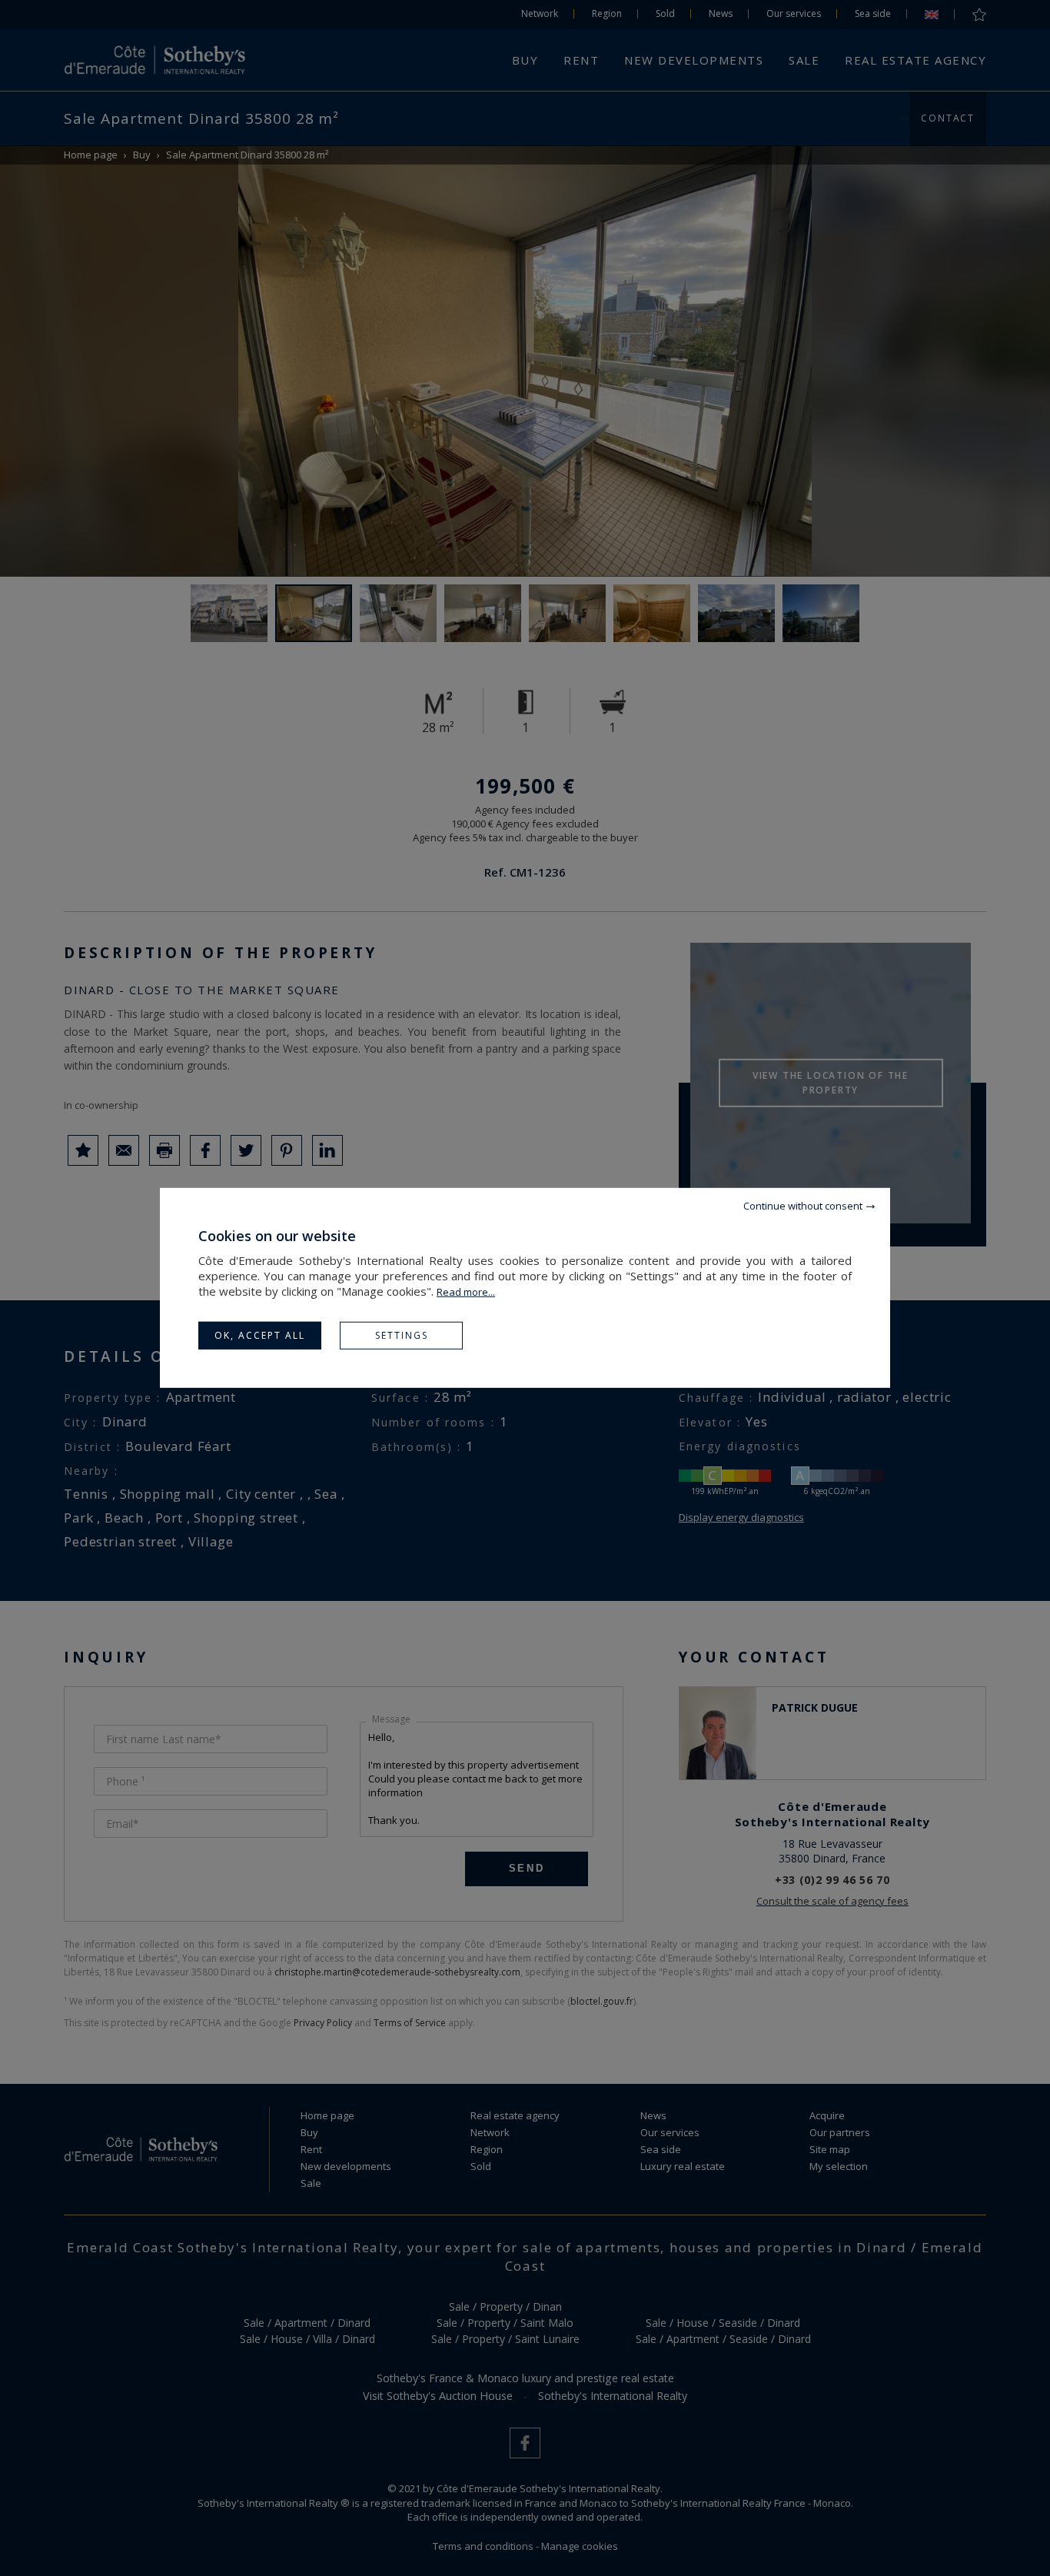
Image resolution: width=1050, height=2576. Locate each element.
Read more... (466, 1292)
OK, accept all (260, 1335)
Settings (402, 1335)
